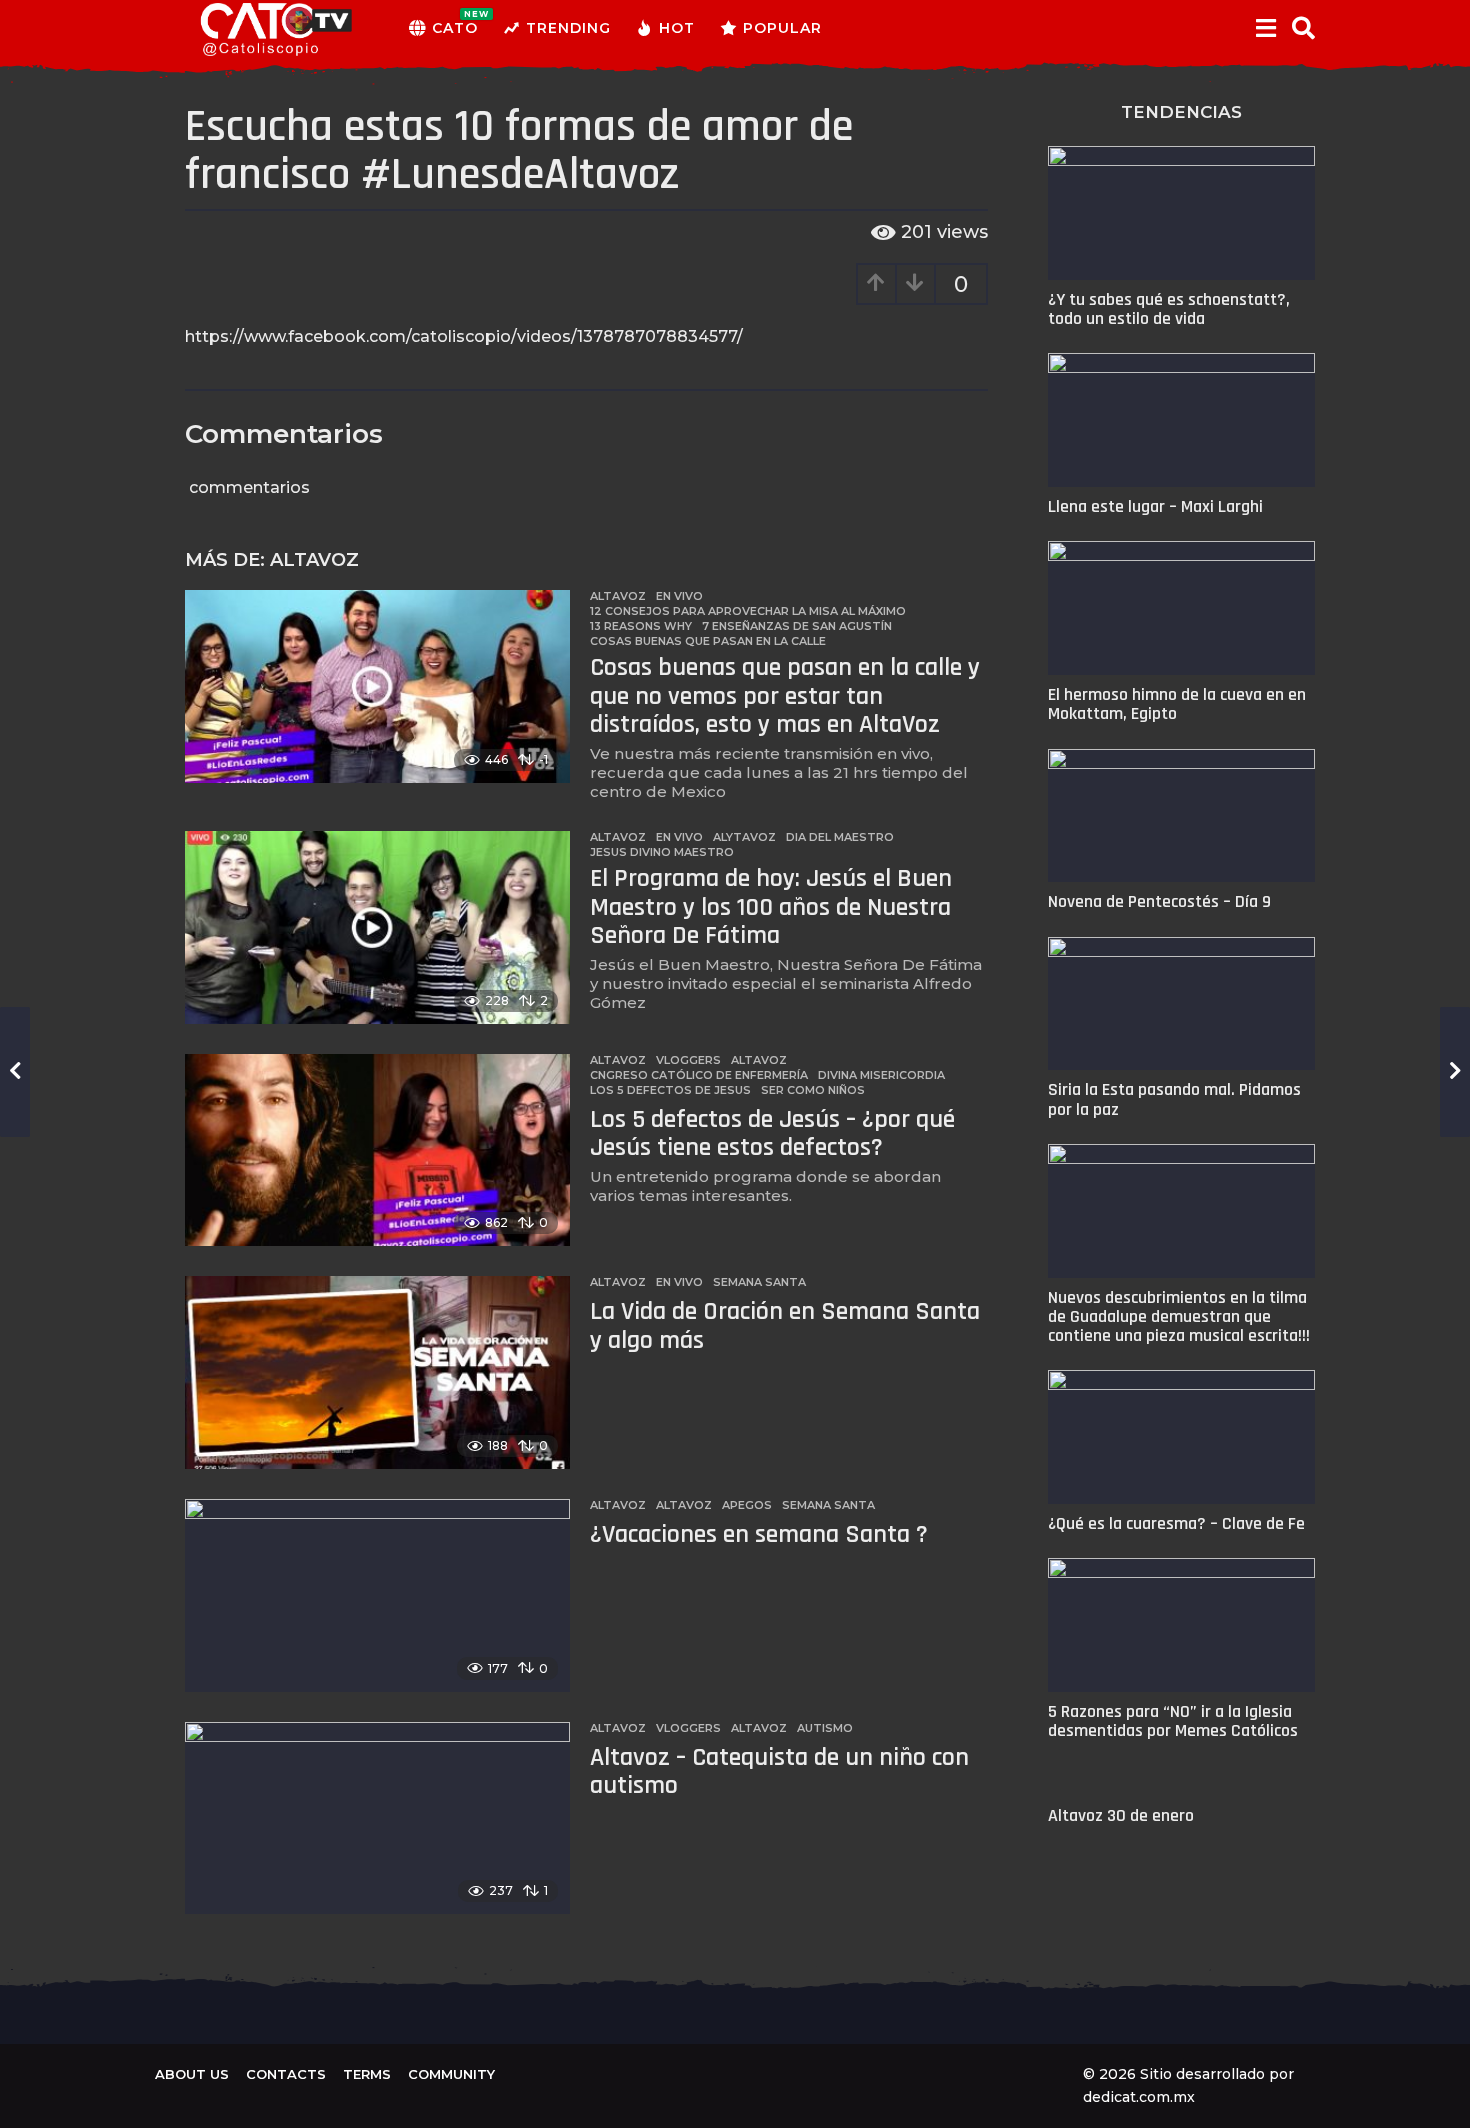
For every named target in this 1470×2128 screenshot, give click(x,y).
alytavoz (744, 837)
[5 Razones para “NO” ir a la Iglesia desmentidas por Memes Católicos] (1182, 1625)
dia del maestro (840, 837)
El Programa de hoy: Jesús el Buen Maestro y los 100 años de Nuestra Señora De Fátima (771, 907)
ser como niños (813, 1090)
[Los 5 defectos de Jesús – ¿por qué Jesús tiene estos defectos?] (377, 1150)
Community (451, 2074)
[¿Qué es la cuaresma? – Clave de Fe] (1182, 1437)
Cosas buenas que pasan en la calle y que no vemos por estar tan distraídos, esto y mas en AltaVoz (785, 696)
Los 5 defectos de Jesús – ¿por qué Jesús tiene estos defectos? (772, 1134)
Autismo (825, 1728)
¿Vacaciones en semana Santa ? (759, 1534)
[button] (1265, 28)
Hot (677, 28)
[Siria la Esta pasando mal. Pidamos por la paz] (1182, 1004)
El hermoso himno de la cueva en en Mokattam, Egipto (1177, 704)
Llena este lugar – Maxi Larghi (1155, 506)
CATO (455, 23)
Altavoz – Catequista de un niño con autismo (779, 1772)
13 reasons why (641, 626)
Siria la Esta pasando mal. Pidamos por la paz (1174, 1099)
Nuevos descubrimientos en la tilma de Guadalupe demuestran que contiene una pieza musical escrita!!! (1179, 1317)
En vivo (679, 596)
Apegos (747, 1505)
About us (192, 2074)
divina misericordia (881, 1075)
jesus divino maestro (662, 852)
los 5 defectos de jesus (670, 1090)
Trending (568, 28)
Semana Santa (759, 1282)
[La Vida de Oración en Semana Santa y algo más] (377, 1372)
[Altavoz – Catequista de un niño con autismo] (377, 1818)
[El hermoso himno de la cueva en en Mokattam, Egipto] (1182, 608)
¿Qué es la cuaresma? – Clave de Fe (1176, 1523)
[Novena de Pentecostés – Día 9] (1182, 816)
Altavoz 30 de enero (1121, 1815)
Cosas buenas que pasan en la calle (708, 641)
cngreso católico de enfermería (699, 1075)
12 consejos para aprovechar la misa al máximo (748, 611)
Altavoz (314, 560)
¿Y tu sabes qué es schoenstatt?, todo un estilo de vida (1169, 309)
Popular (782, 28)
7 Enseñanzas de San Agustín (797, 626)
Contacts (286, 2074)
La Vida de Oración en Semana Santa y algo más (785, 1326)
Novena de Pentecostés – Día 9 (1159, 901)
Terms (367, 2074)
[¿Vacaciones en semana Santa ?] (377, 1595)
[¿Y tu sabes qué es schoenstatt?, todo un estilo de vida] (1182, 213)
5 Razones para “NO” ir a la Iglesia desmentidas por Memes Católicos (1173, 1721)
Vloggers (688, 1060)
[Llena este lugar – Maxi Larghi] (1182, 420)
